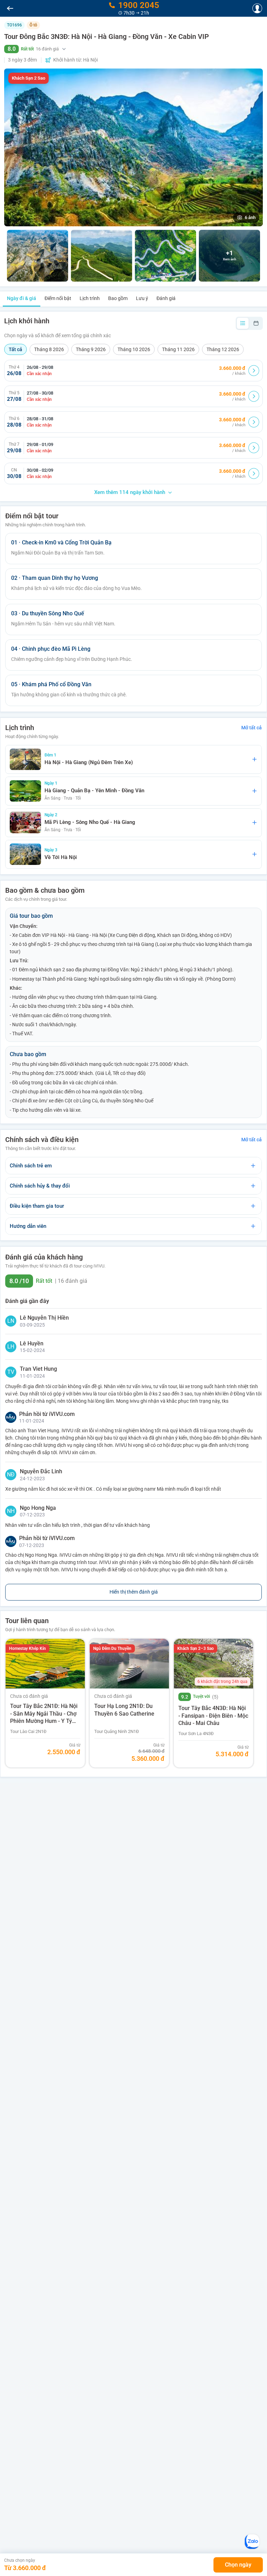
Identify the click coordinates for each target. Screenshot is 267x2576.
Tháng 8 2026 (49, 349)
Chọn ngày (238, 2565)
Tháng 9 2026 (91, 349)
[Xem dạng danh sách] (243, 323)
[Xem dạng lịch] (256, 323)
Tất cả (15, 349)
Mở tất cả (252, 728)
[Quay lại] (10, 8)
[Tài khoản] (257, 8)
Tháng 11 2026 (178, 349)
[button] (133, 49)
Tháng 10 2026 (134, 349)
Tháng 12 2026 (223, 349)
